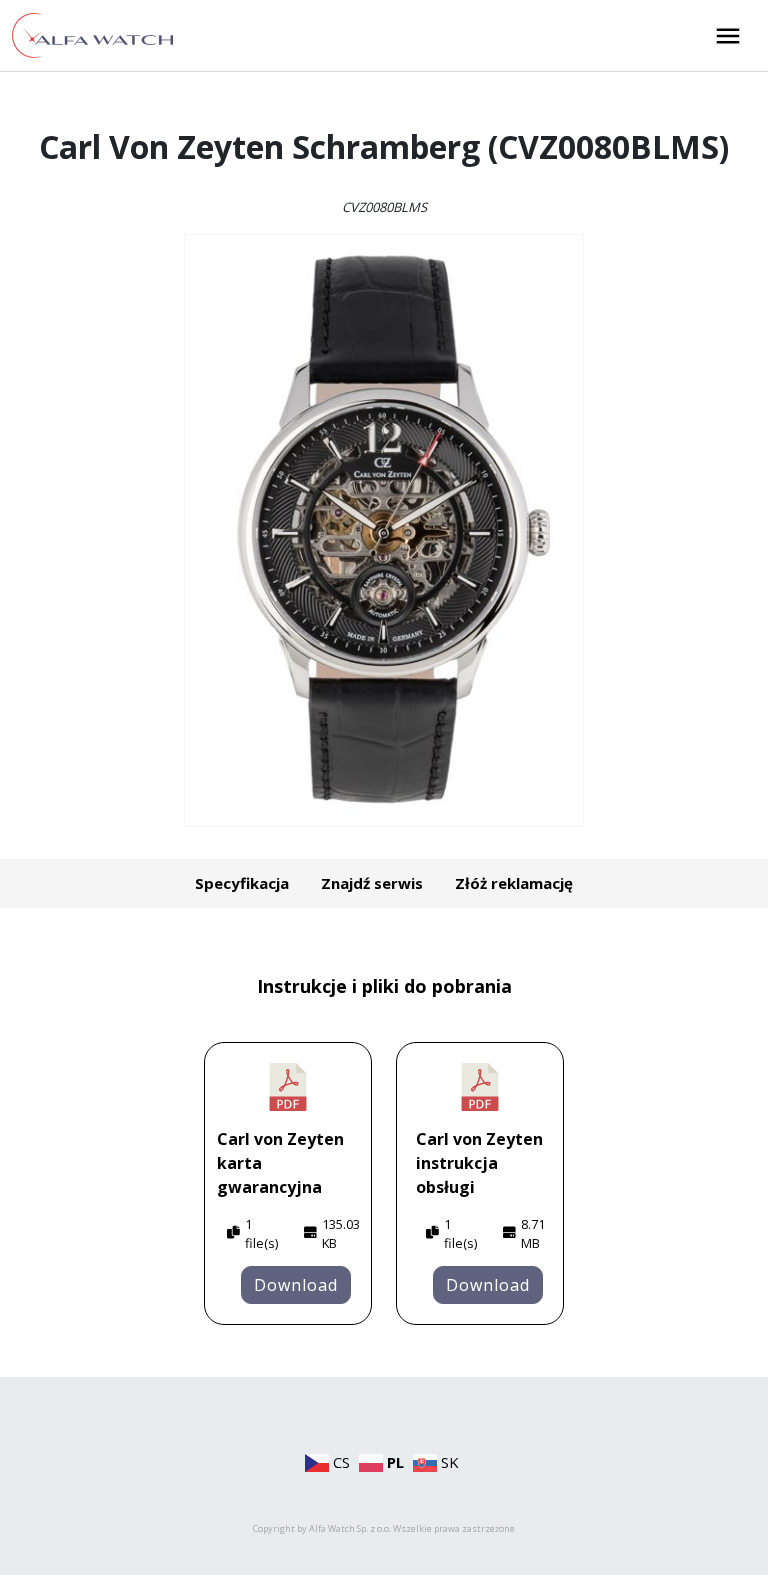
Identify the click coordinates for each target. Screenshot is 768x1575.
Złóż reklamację (514, 883)
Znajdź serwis (372, 883)
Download (296, 1285)
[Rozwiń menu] (728, 36)
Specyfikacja (242, 883)
